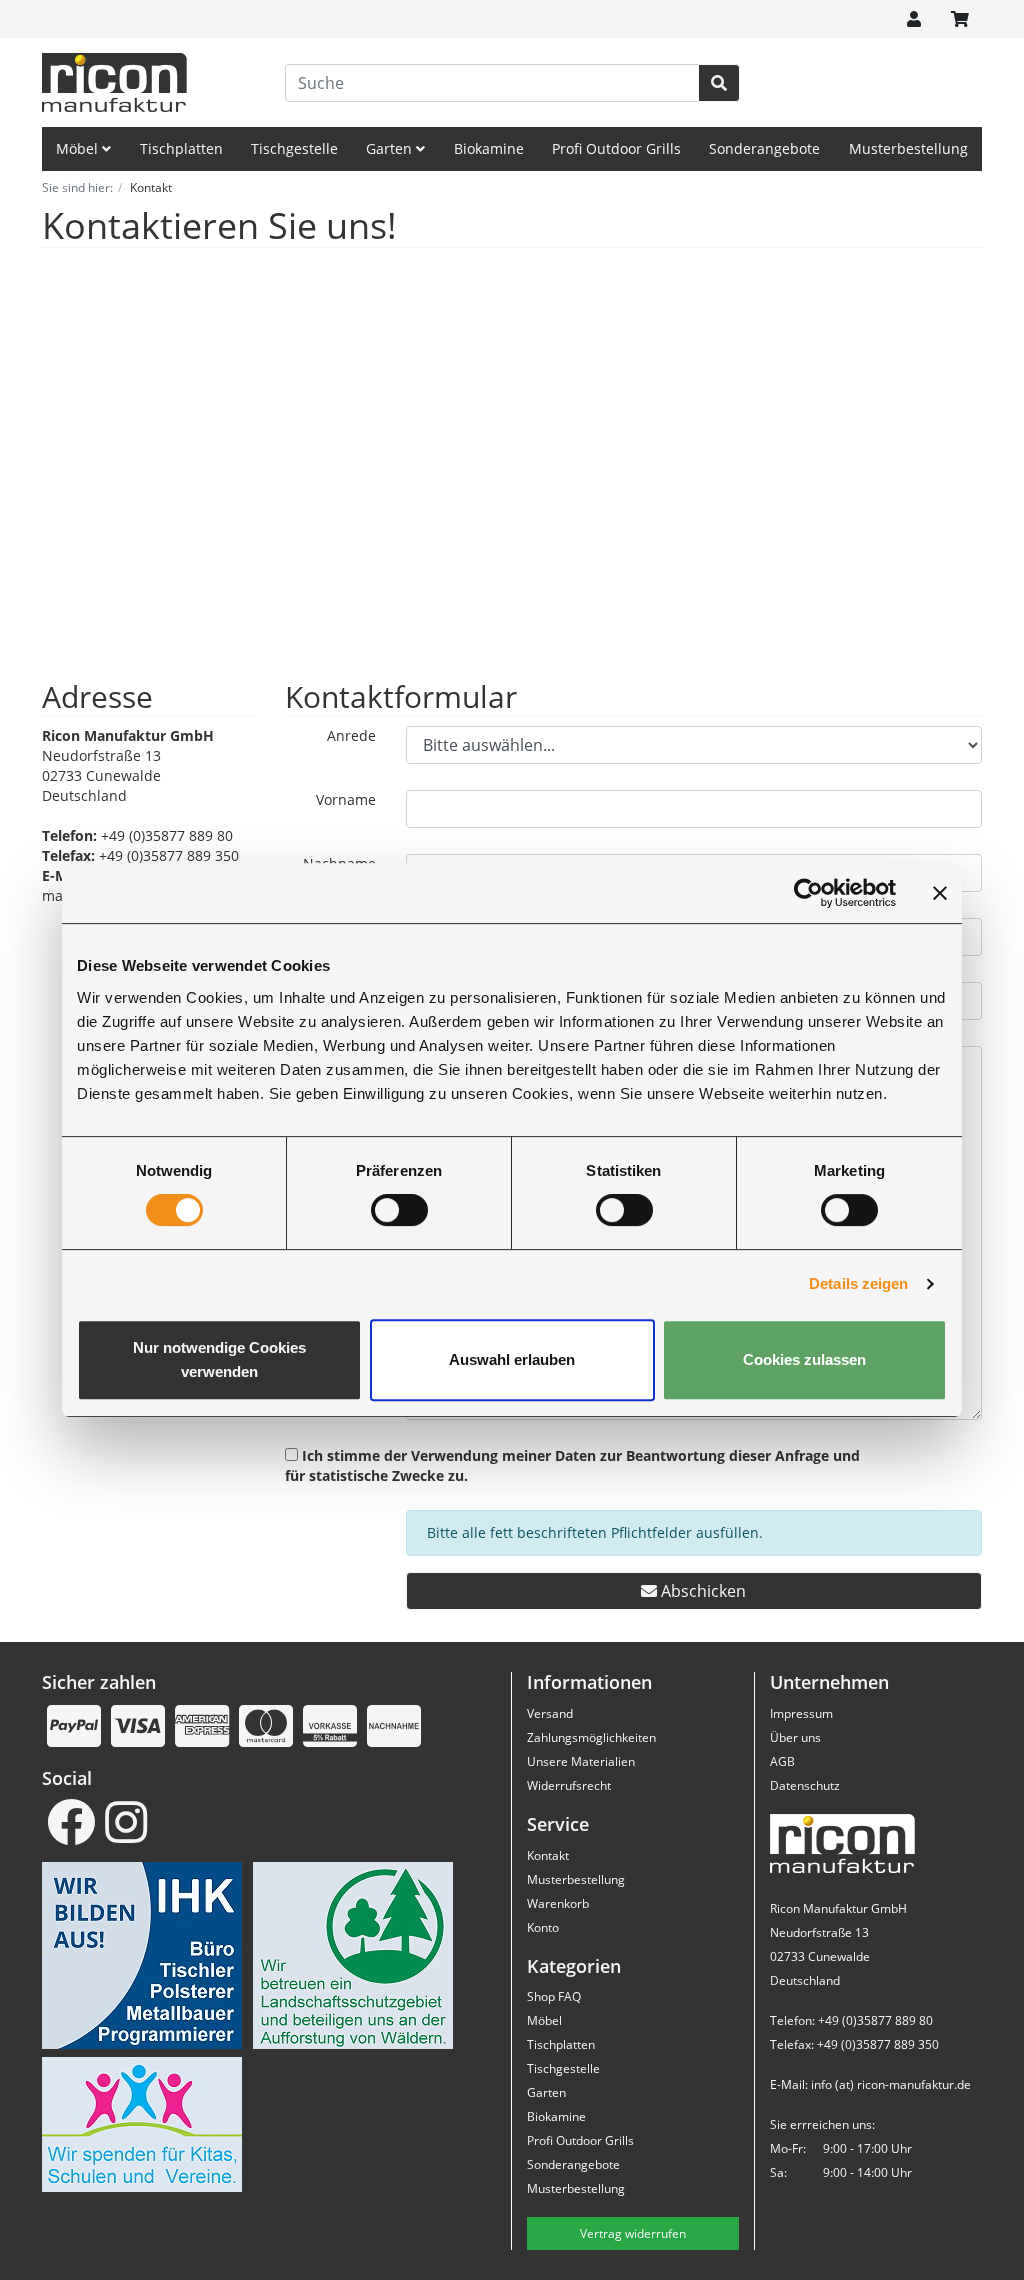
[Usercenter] (914, 19)
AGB (782, 1761)
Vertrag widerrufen (633, 2233)
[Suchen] (719, 83)
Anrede (351, 735)
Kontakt (548, 1855)
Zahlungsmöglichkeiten (591, 1737)
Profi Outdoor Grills (616, 148)
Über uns (795, 1737)
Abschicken (701, 1591)
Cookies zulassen (804, 1359)
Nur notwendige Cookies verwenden (219, 1359)
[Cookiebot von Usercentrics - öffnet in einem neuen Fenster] (808, 893)
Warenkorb (558, 1903)
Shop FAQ (554, 1996)
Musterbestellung (908, 148)
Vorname (346, 799)
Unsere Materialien (581, 1761)
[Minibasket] (960, 19)
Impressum (801, 1713)
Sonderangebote (764, 148)
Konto (543, 1927)
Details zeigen (858, 1283)
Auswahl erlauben (512, 1359)
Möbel (79, 148)
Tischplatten (181, 148)
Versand (550, 1713)
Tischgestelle (294, 148)
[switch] (399, 1210)
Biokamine (489, 148)
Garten (391, 148)
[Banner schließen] (940, 893)
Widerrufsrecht (569, 1785)
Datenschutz (805, 1785)
